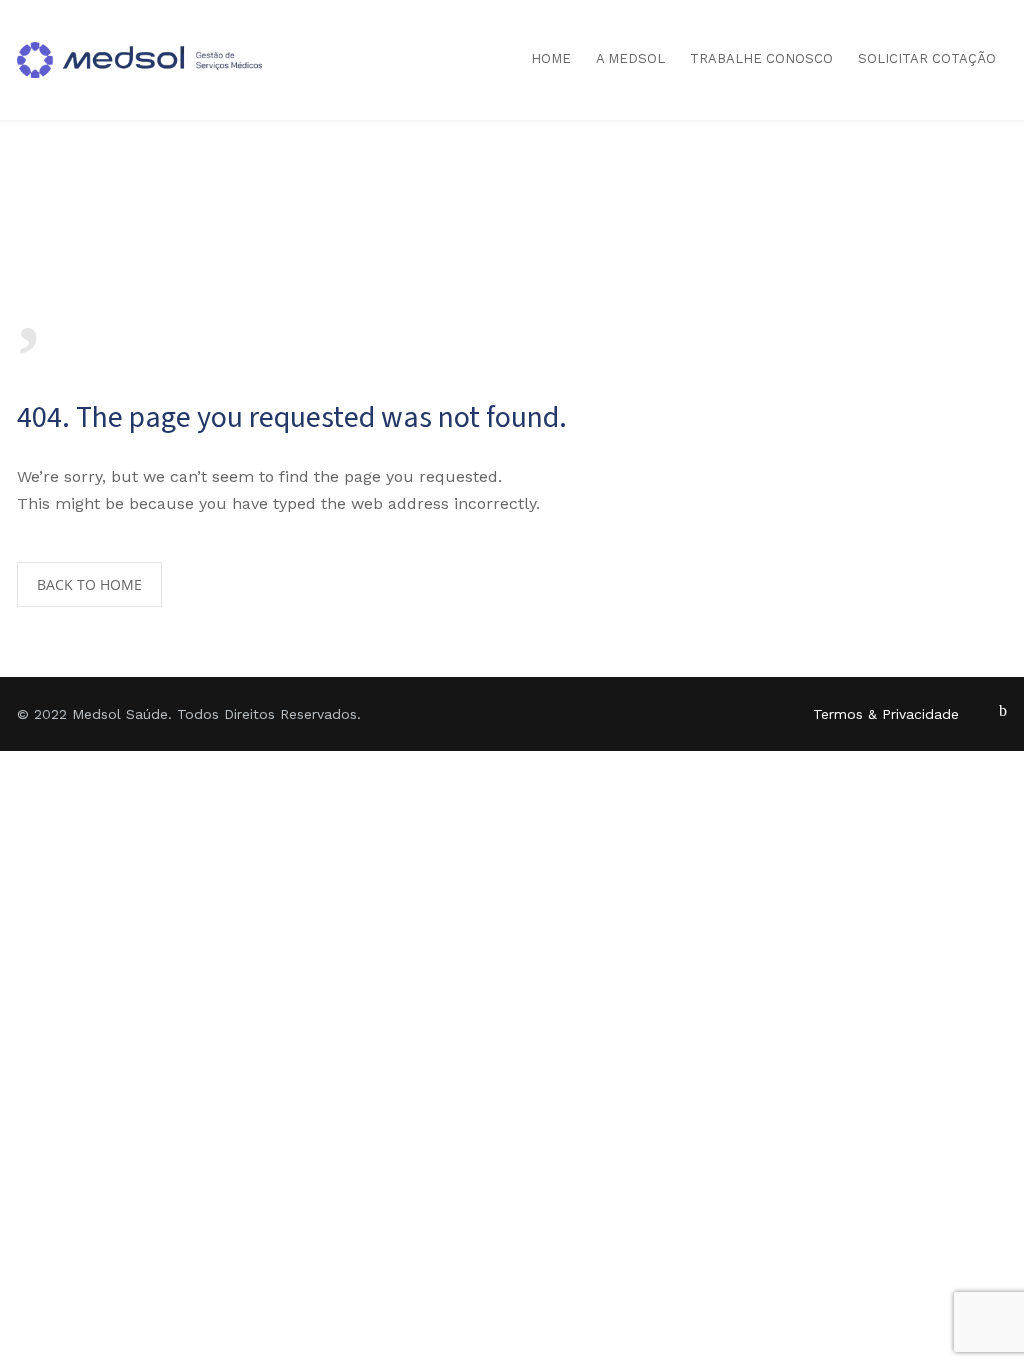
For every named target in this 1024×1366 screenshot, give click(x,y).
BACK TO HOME (89, 584)
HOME (551, 58)
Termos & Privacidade (886, 714)
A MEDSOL (630, 58)
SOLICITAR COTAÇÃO (927, 58)
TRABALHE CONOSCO (761, 58)
